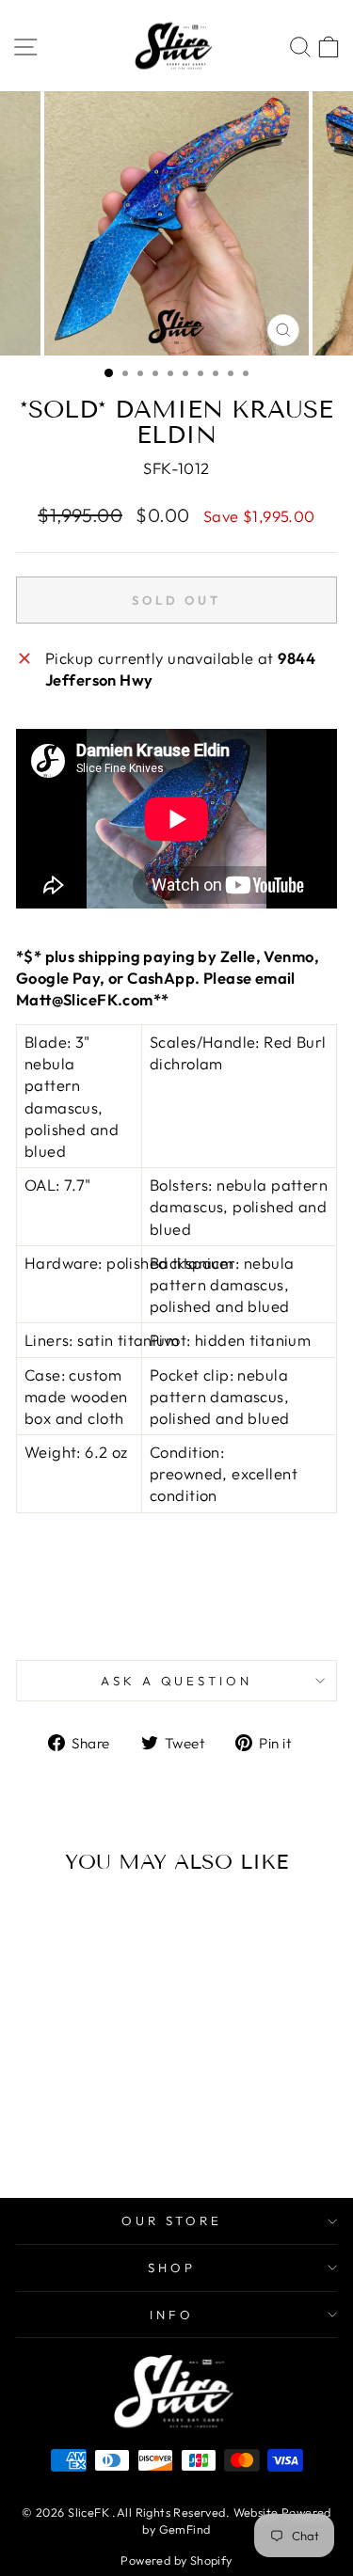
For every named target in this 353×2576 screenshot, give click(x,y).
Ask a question (177, 1681)
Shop (172, 2268)
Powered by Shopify (176, 2560)
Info (172, 2315)
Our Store (172, 2220)
